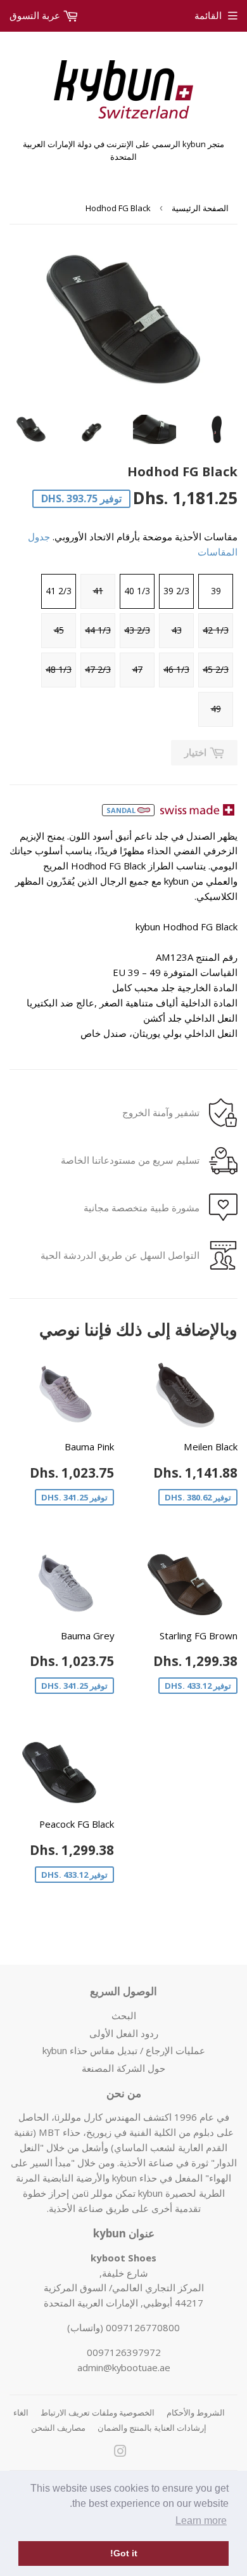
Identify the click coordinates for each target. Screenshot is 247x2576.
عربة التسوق (36, 15)
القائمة (208, 15)
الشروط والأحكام (196, 2412)
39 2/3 (176, 591)
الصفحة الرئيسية (200, 208)
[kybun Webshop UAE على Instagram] (120, 2452)
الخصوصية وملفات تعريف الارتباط (98, 2412)
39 (216, 591)
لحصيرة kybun (167, 2193)
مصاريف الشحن (58, 2428)
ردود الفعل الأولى (124, 2033)
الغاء (21, 2412)
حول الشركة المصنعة (123, 2068)
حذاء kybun (135, 2178)
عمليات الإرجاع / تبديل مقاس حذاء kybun (124, 2050)
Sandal (122, 810)
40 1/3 (137, 591)
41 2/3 (59, 591)
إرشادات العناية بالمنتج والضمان (152, 2428)
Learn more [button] (201, 2521)
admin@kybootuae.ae (124, 2367)
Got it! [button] (124, 2553)
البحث (124, 2015)
